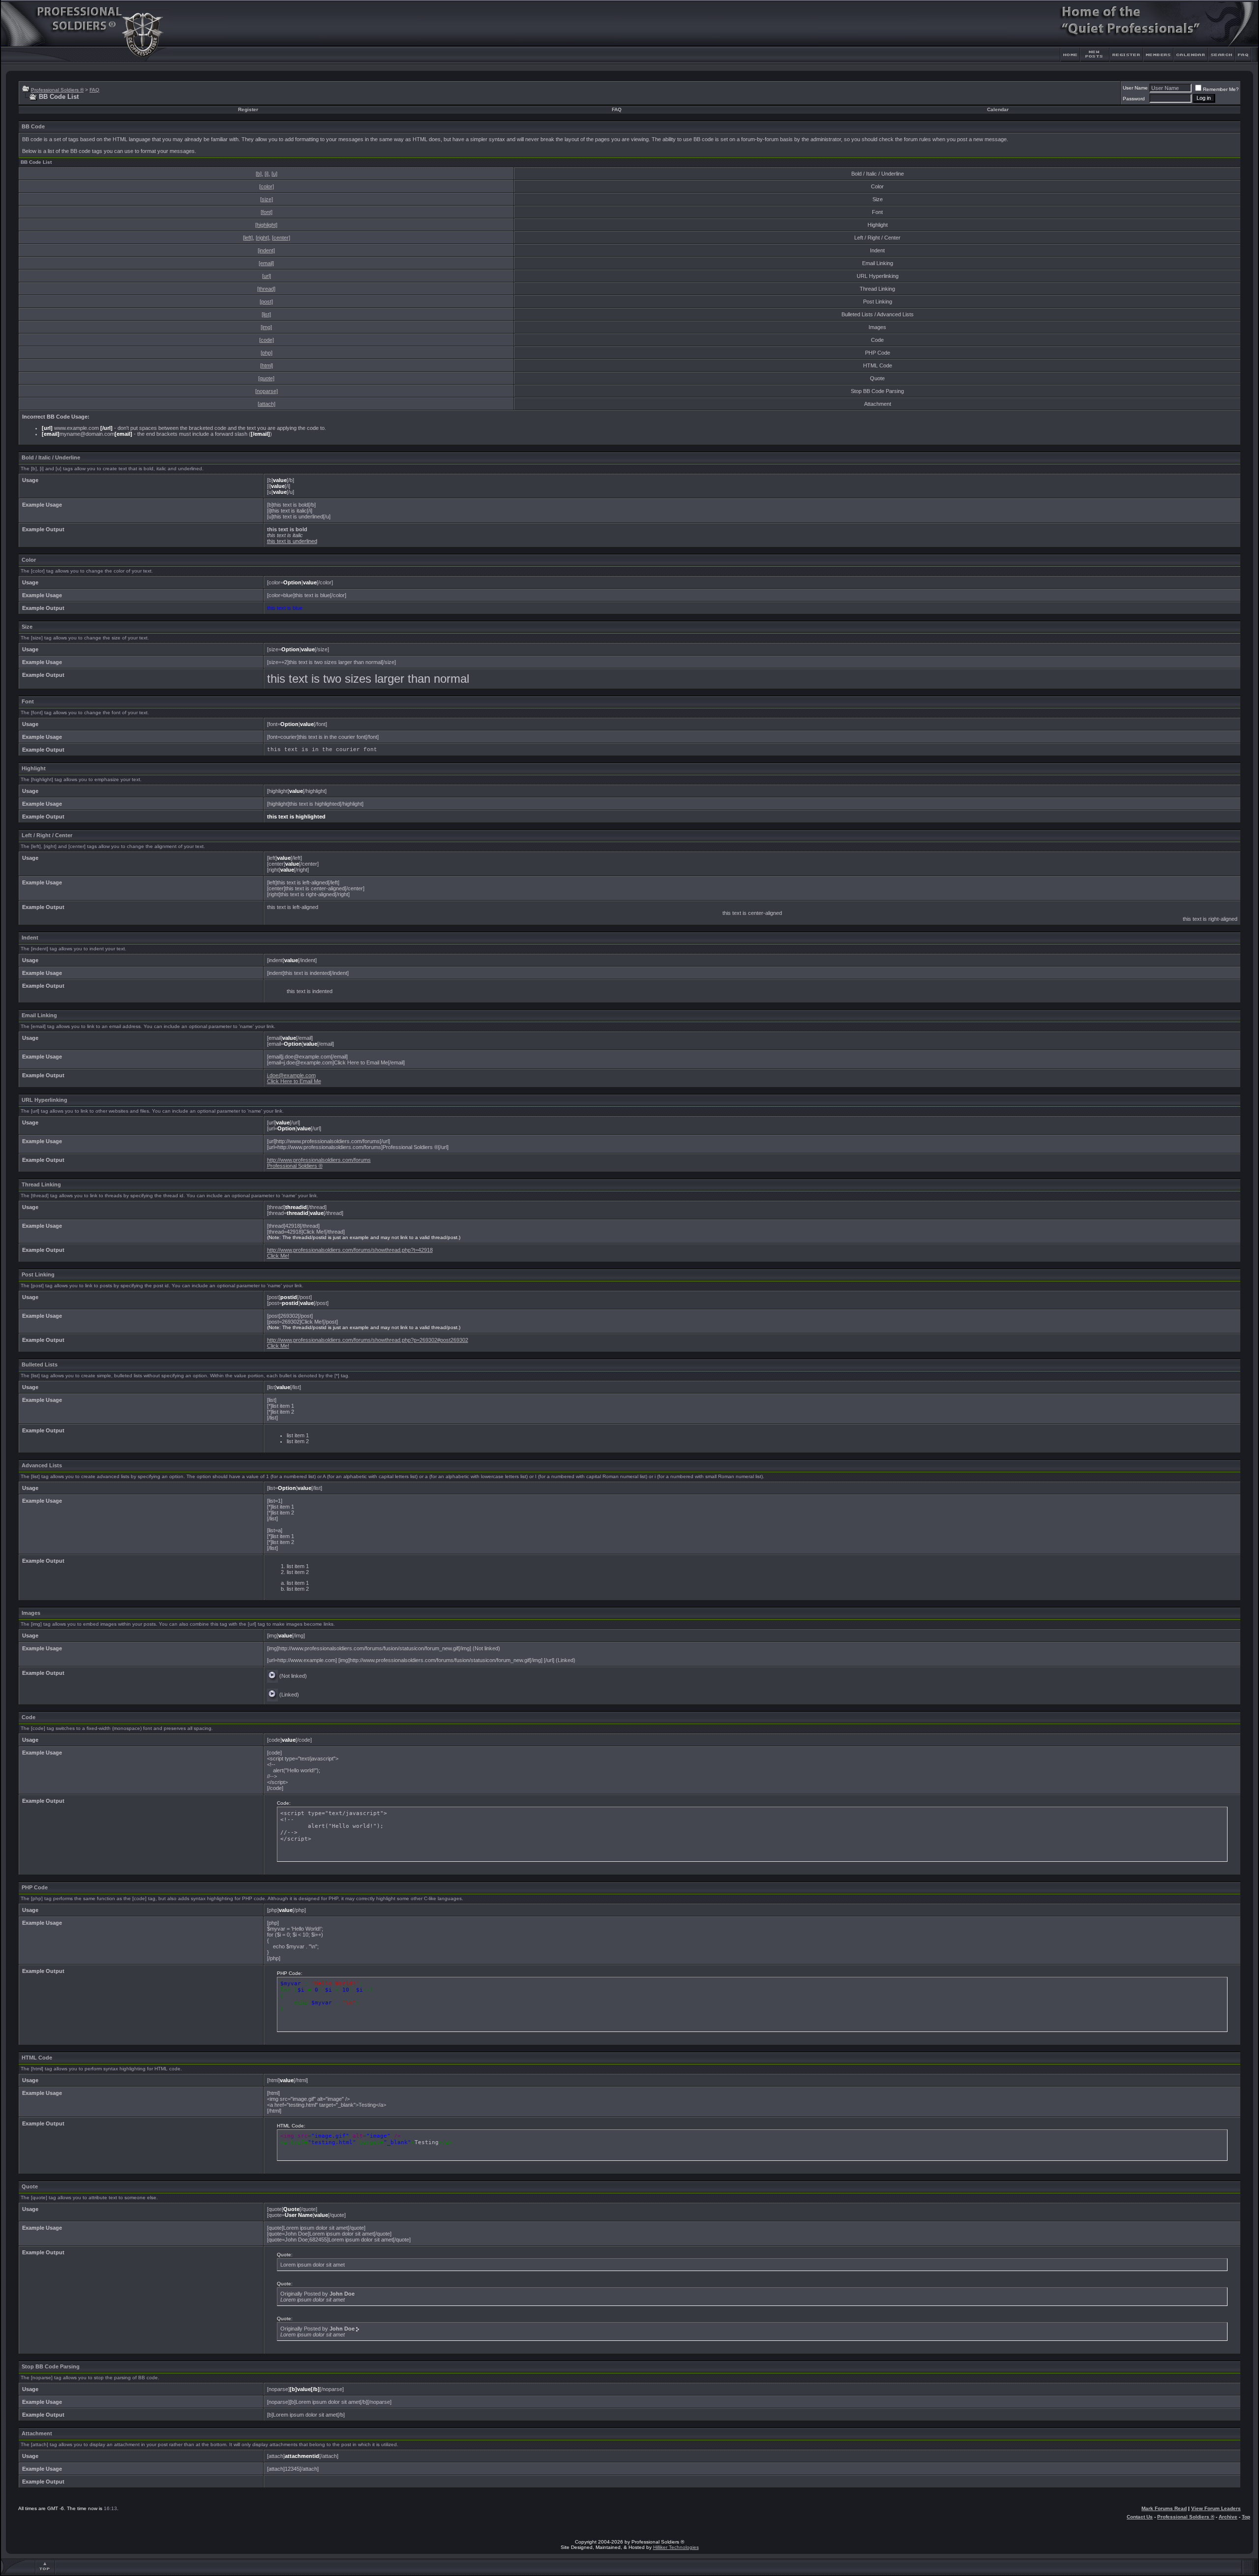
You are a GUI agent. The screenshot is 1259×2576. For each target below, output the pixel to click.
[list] (266, 314)
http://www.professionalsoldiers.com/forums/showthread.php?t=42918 (350, 1250)
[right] (262, 238)
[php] (267, 353)
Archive (1228, 2517)
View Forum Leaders (1216, 2508)
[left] (248, 238)
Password (1134, 99)
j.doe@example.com (291, 1075)
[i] (267, 174)
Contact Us (1140, 2517)
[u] (274, 174)
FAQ (94, 90)
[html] (267, 365)
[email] (266, 263)
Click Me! (278, 1256)
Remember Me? (1221, 89)
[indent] (266, 250)
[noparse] (267, 391)
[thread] (266, 289)
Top (1246, 2517)
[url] (267, 276)
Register (248, 109)
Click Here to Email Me (294, 1081)
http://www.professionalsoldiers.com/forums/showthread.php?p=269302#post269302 (368, 1340)
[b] (259, 174)
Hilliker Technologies (676, 2547)
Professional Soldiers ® (57, 90)
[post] (266, 302)
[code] (267, 340)
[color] (267, 186)
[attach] (267, 404)
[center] (281, 238)
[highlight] (266, 225)
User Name (1135, 88)
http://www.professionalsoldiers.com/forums (319, 1160)
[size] (267, 199)
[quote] (266, 378)
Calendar (998, 109)
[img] (266, 327)
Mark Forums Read (1164, 2508)
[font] (267, 212)
